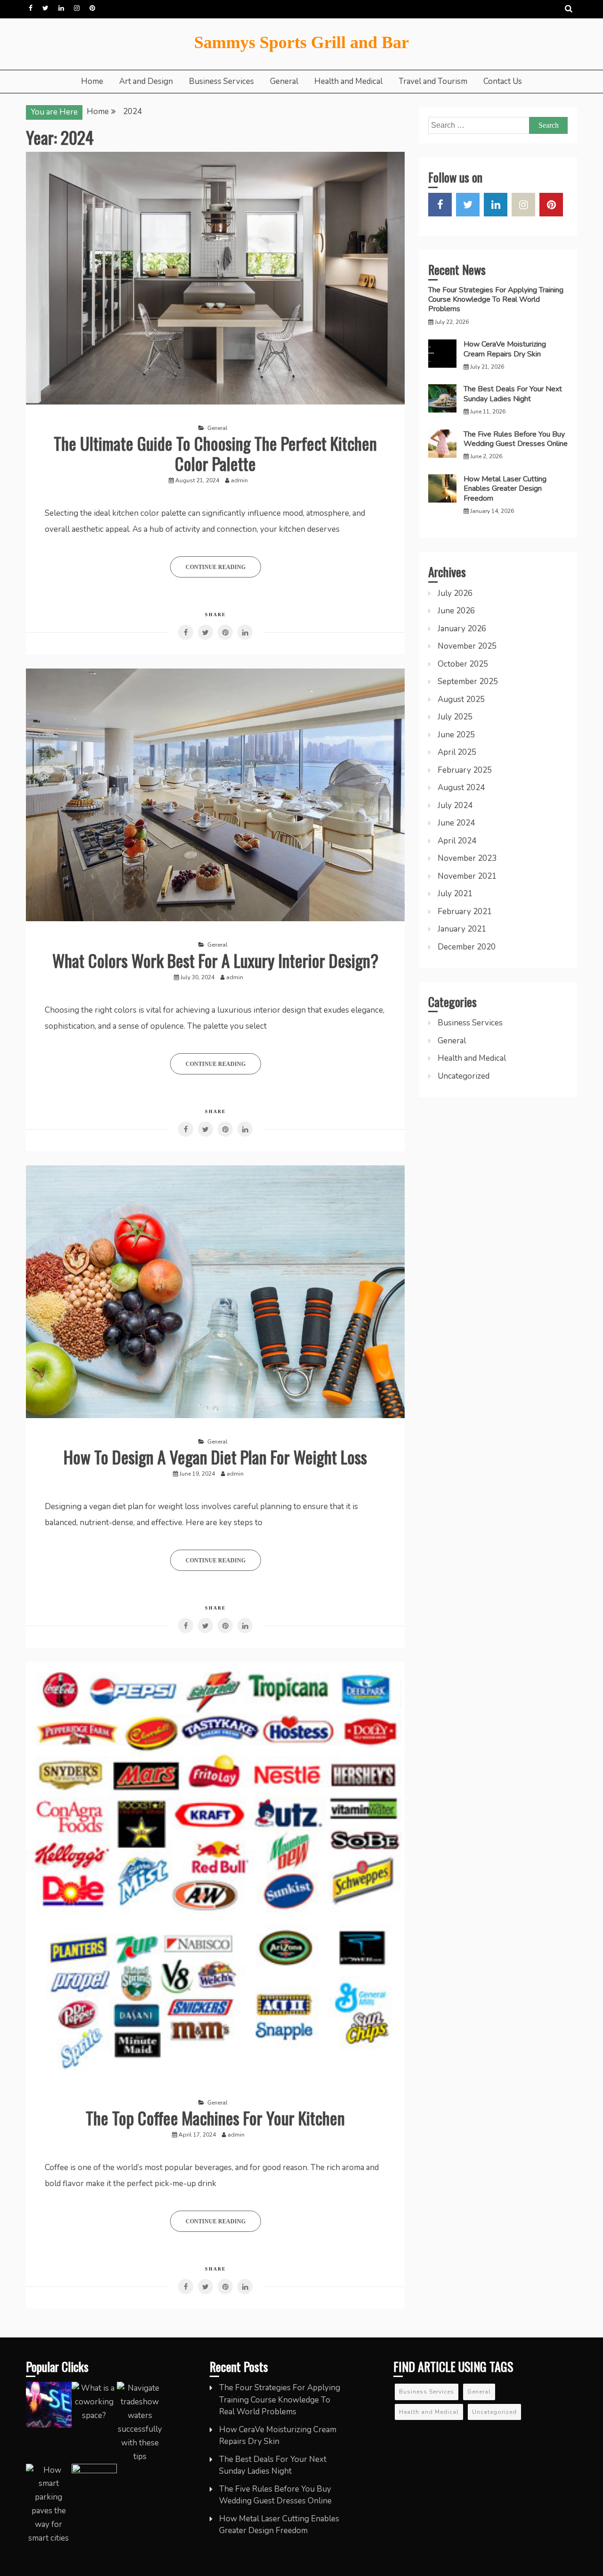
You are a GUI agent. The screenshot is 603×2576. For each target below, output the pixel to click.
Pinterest (92, 8)
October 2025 (463, 664)
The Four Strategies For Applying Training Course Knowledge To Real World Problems (496, 300)
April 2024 (457, 841)
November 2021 (467, 876)
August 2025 (461, 699)
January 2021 (462, 929)
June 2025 (456, 735)
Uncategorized (464, 1076)
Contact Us (503, 81)
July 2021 (455, 894)
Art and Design (146, 81)
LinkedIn (61, 8)
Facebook (31, 8)
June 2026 (456, 611)
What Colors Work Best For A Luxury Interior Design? (215, 960)
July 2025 (455, 717)
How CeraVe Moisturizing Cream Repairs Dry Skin (505, 349)
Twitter (45, 8)
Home (92, 81)
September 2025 (468, 681)
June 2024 (456, 823)
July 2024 (455, 805)
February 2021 (465, 912)
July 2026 (455, 593)
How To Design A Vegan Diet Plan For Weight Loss (215, 1457)
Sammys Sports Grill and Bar (301, 42)
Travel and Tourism (433, 81)
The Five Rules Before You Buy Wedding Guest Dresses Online (516, 439)
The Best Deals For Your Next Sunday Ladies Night (513, 394)
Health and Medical (348, 81)
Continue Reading (216, 567)
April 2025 (457, 752)
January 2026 (462, 629)
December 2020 (467, 947)
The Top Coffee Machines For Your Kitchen (215, 2118)
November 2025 (467, 646)
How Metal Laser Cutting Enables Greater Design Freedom (505, 489)
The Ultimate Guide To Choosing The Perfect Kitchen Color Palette (215, 453)
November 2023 (467, 858)
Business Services (221, 81)
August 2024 (461, 788)
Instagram (77, 8)
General (284, 81)
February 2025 (465, 770)
